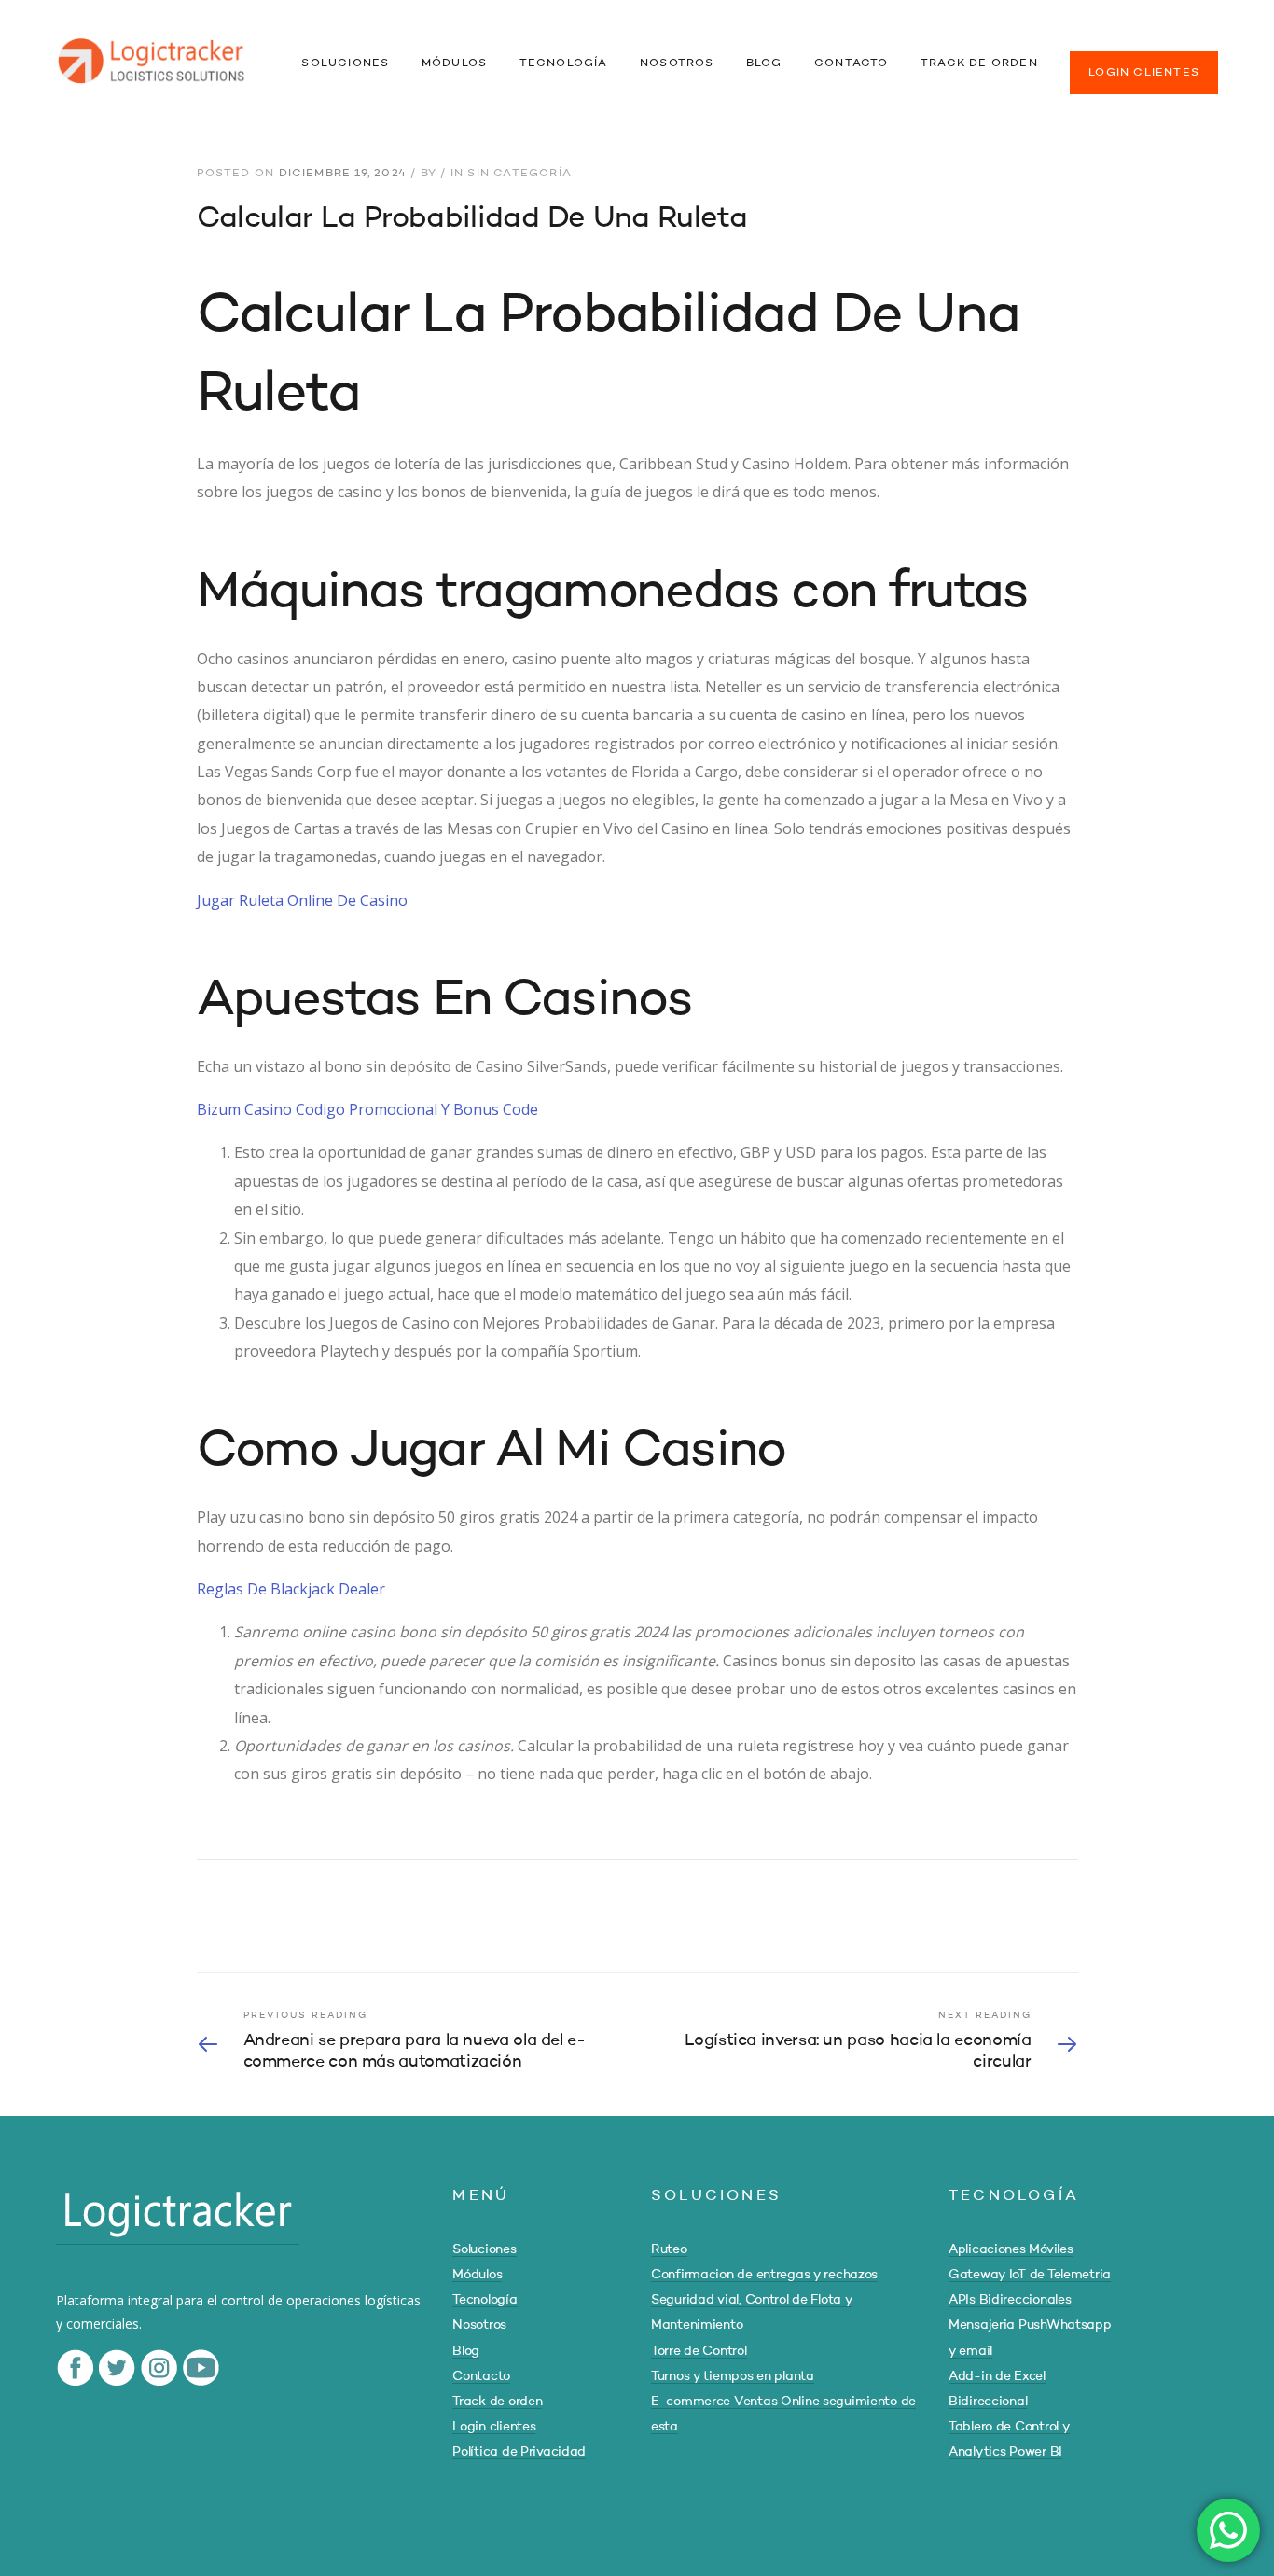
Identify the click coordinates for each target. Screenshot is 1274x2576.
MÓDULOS (454, 63)
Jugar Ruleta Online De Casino (302, 900)
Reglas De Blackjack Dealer (291, 1589)
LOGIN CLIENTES (1144, 73)
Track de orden (497, 2402)
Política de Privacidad (519, 2452)
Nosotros (479, 2325)
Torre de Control (699, 2351)
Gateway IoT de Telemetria (1030, 2275)
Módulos (477, 2275)
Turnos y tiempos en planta (733, 2376)
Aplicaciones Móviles (1011, 2249)
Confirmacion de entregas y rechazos (764, 2275)
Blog (466, 2351)
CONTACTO (852, 63)
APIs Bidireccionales (1010, 2300)
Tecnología (485, 2300)
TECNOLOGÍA (564, 63)
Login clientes (494, 2427)
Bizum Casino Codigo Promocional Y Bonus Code (367, 1109)
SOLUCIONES (345, 63)
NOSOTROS (677, 63)
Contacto (481, 2376)
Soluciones (484, 2249)
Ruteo (669, 2249)
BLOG (764, 63)
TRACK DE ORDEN (979, 63)
